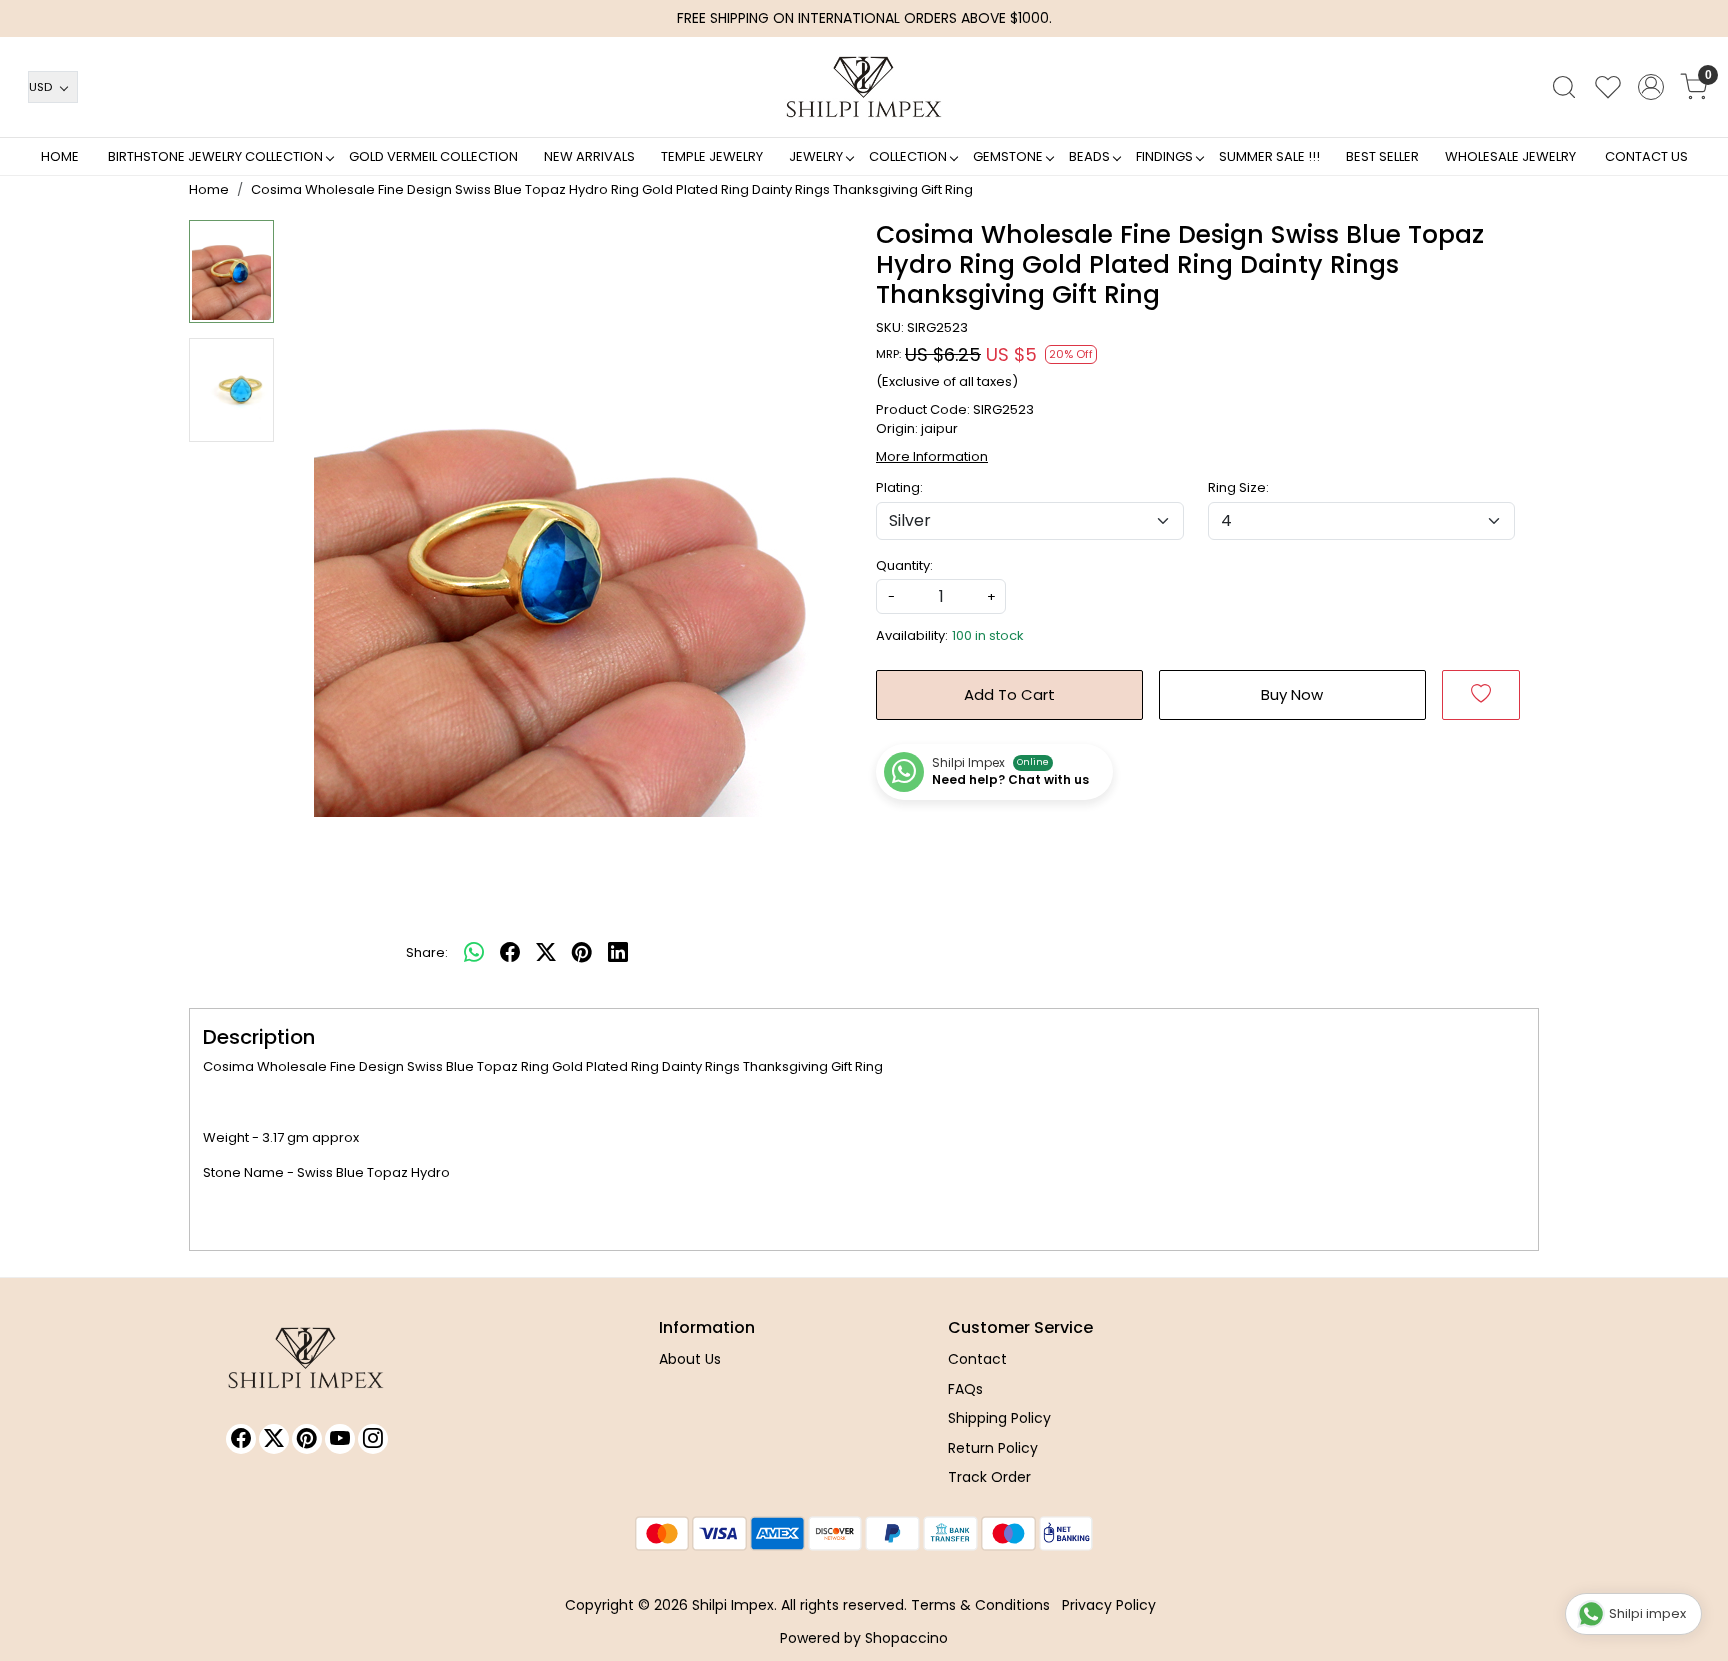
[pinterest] (582, 953)
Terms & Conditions (980, 1605)
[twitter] (546, 953)
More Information (932, 456)
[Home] (864, 87)
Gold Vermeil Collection (433, 156)
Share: (427, 952)
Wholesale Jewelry (1510, 156)
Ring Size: (1238, 487)
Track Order (989, 1477)
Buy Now (1292, 694)
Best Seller (1382, 156)
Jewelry (816, 156)
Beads (1089, 156)
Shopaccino (906, 1638)
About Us (690, 1359)
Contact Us (1646, 156)
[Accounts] (1651, 87)
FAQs (965, 1389)
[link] (1564, 87)
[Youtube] (340, 1439)
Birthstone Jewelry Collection (215, 156)
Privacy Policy (1109, 1605)
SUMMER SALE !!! (1269, 156)
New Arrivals (589, 156)
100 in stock (988, 635)
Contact (977, 1359)
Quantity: (904, 565)
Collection (908, 156)
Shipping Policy (999, 1418)
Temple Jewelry (712, 156)
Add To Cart (1009, 694)
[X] (274, 1439)
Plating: (899, 487)
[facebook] (510, 953)
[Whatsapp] (474, 953)
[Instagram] (373, 1439)
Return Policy (993, 1448)
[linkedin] (618, 953)
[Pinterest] (307, 1439)
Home (60, 156)
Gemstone (1008, 156)
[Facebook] (241, 1439)
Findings (1164, 156)
